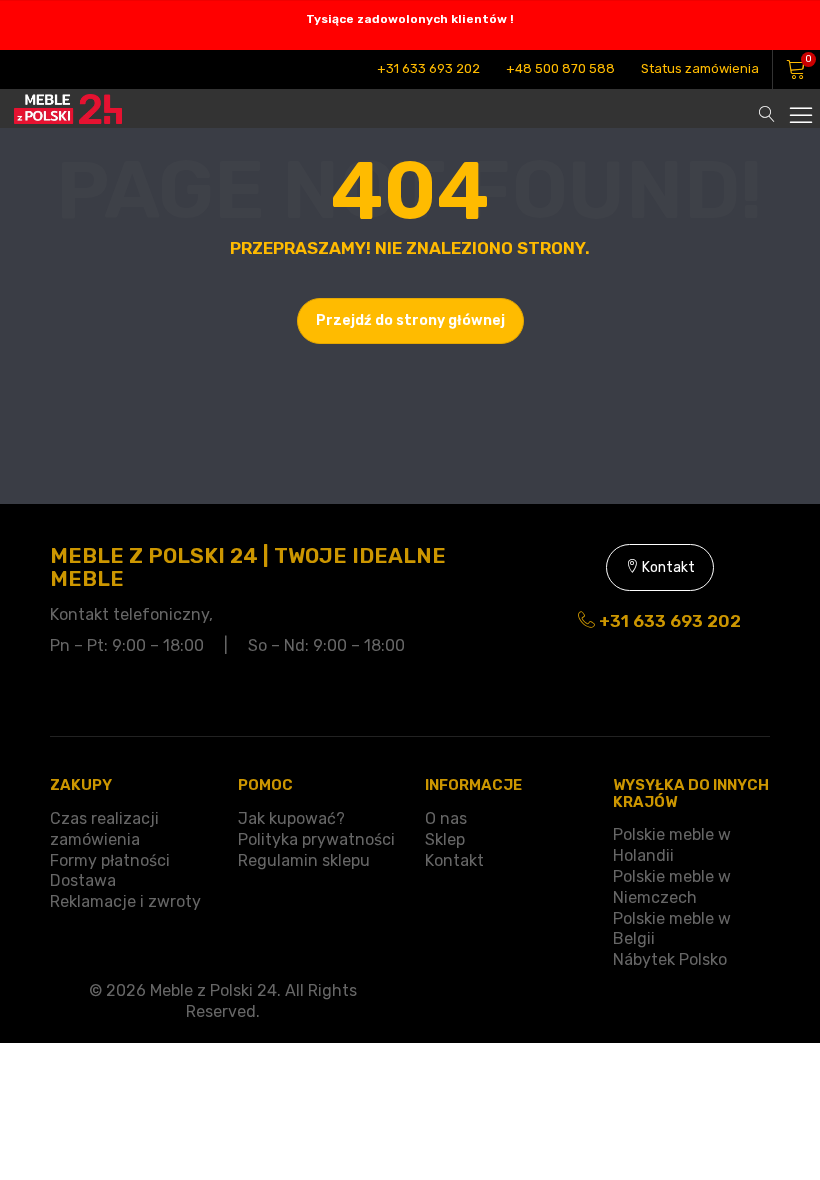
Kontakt (667, 567)
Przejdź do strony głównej (410, 320)
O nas (446, 818)
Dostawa (83, 880)
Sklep (445, 839)
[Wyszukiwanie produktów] (767, 104)
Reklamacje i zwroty (125, 901)
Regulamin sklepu (304, 860)
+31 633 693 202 (428, 68)
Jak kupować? (291, 818)
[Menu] (800, 104)
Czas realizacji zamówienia (104, 829)
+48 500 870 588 (560, 68)
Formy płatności (110, 860)
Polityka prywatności (316, 839)
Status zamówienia (700, 68)
